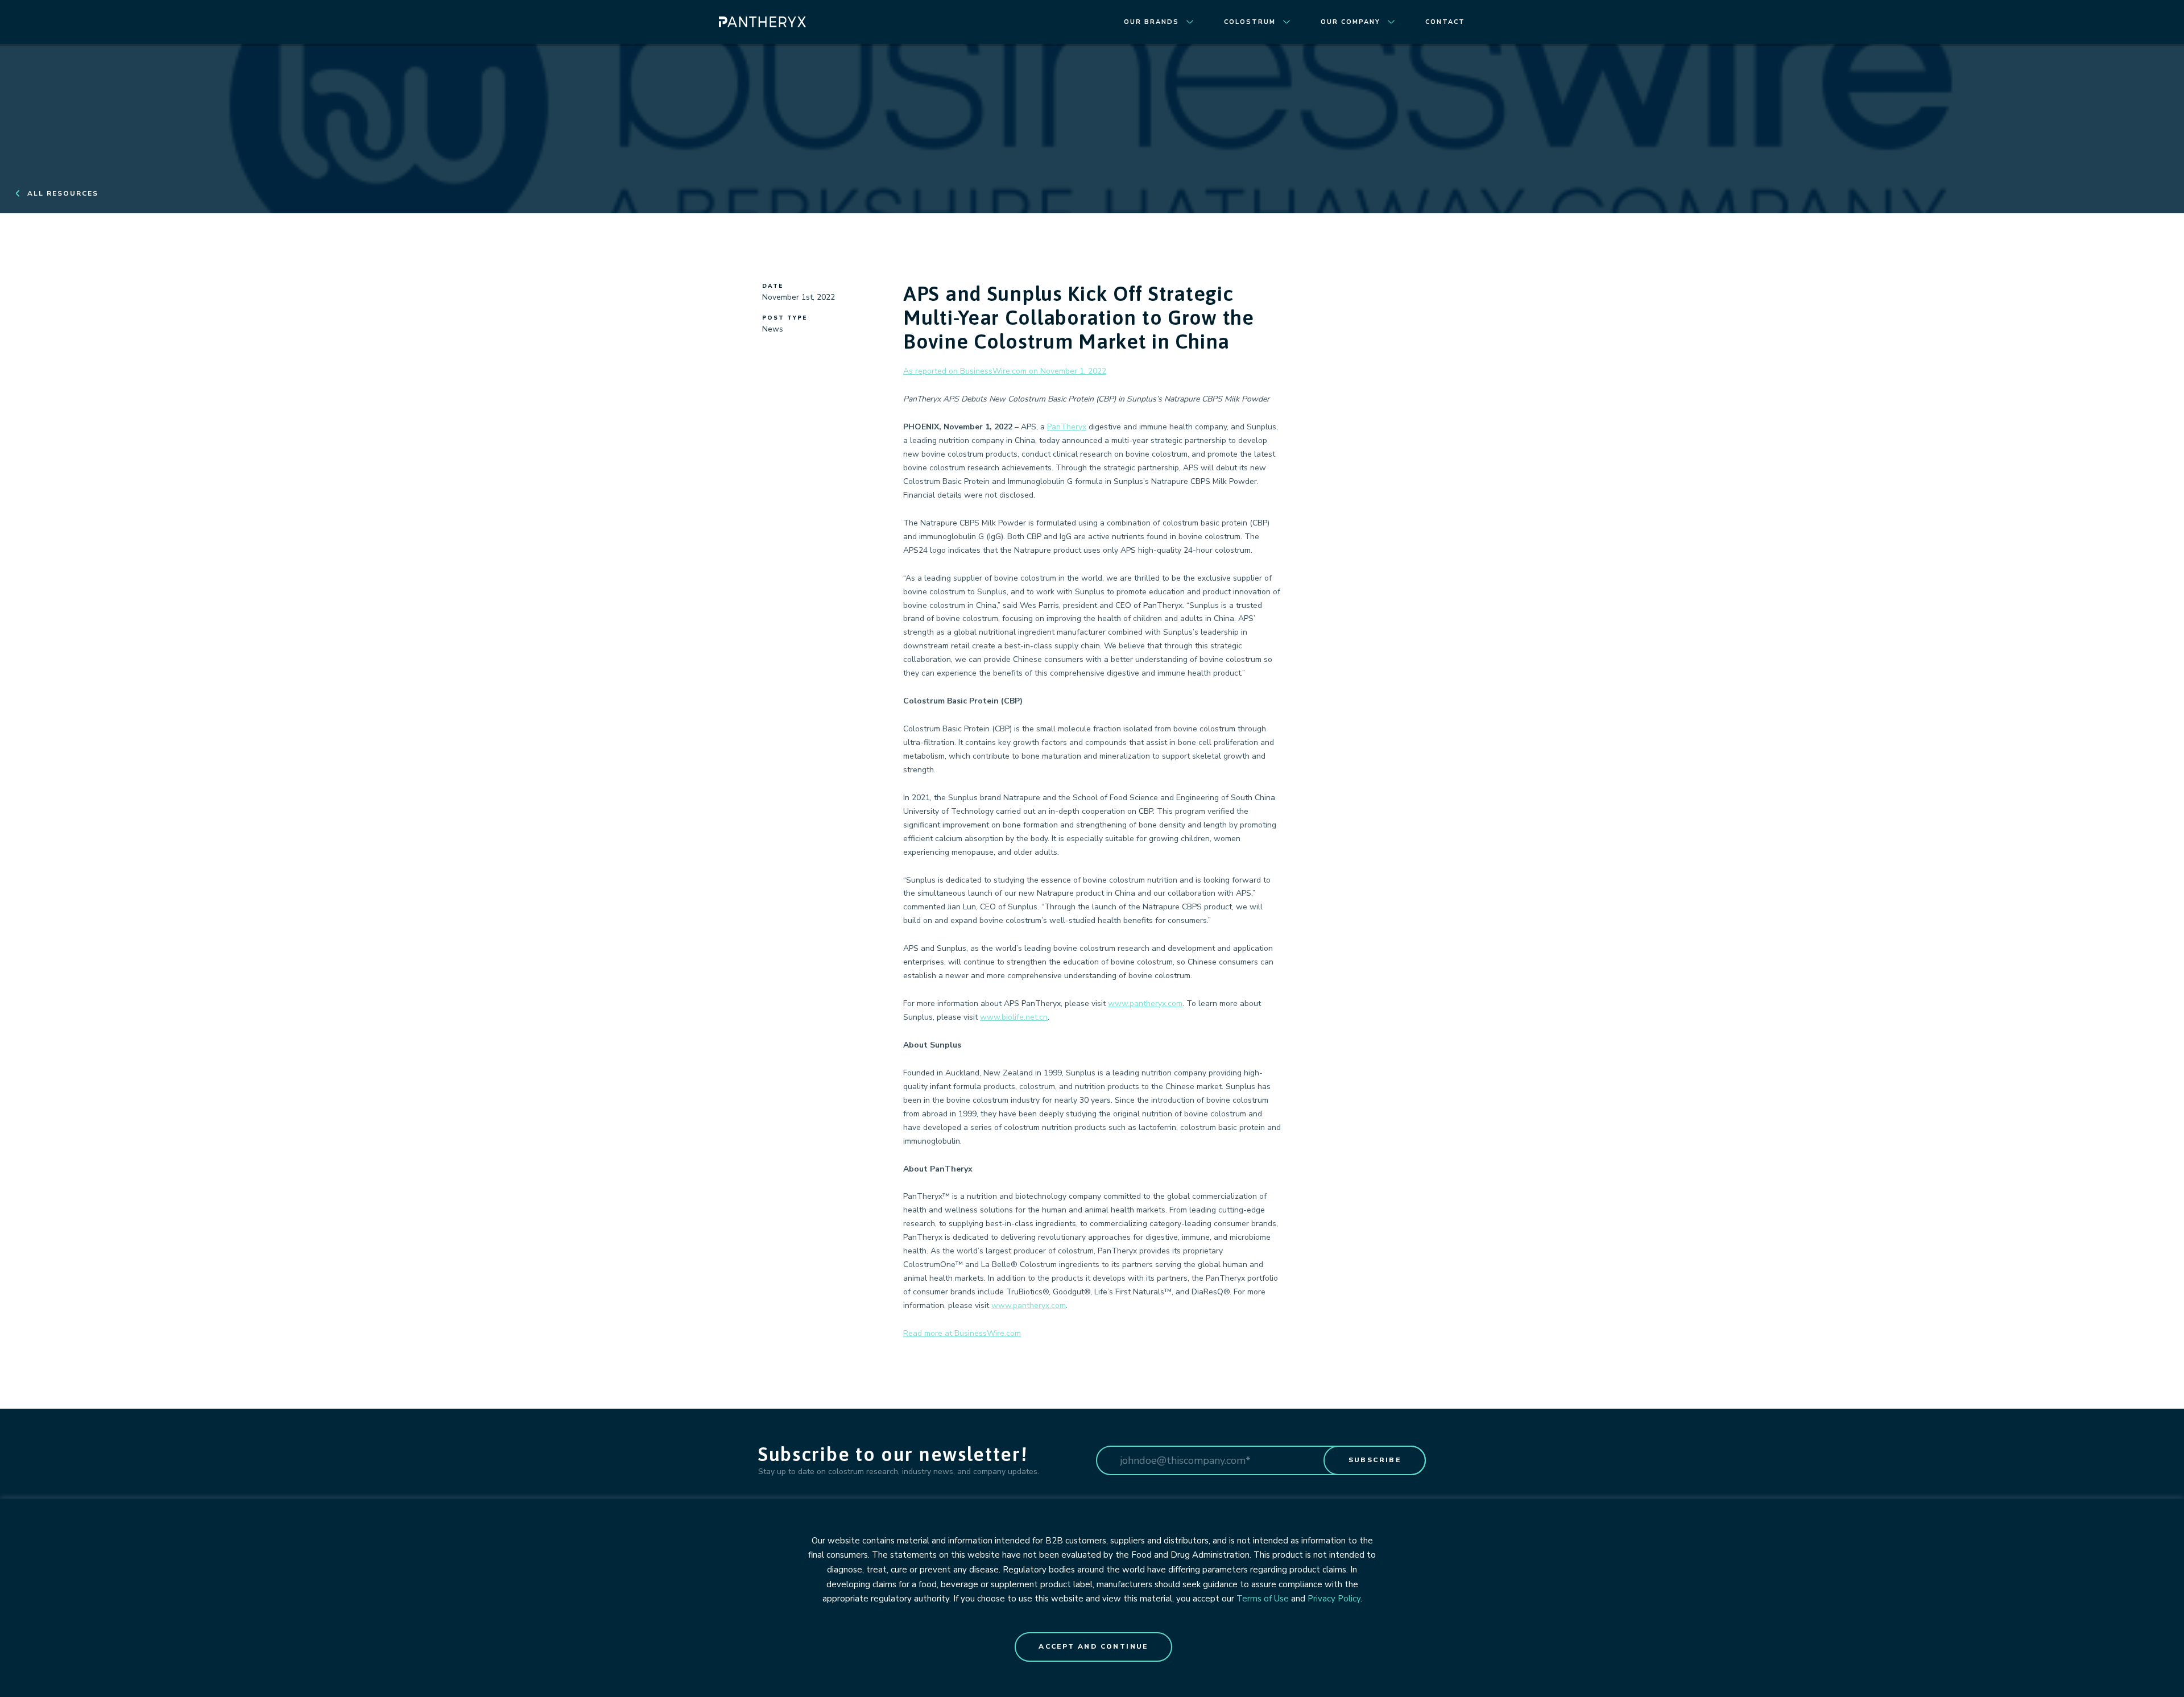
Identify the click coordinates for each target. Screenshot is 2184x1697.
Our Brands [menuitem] (1151, 22)
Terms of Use (1263, 1599)
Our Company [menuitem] (1350, 22)
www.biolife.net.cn (1014, 1017)
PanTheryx (1067, 427)
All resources (63, 193)
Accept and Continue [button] (1093, 1646)
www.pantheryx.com (1145, 1003)
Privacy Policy (1334, 1599)
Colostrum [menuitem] (1250, 22)
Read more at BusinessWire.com (962, 1333)
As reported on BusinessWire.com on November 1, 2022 (1005, 371)
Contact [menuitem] (1445, 22)
